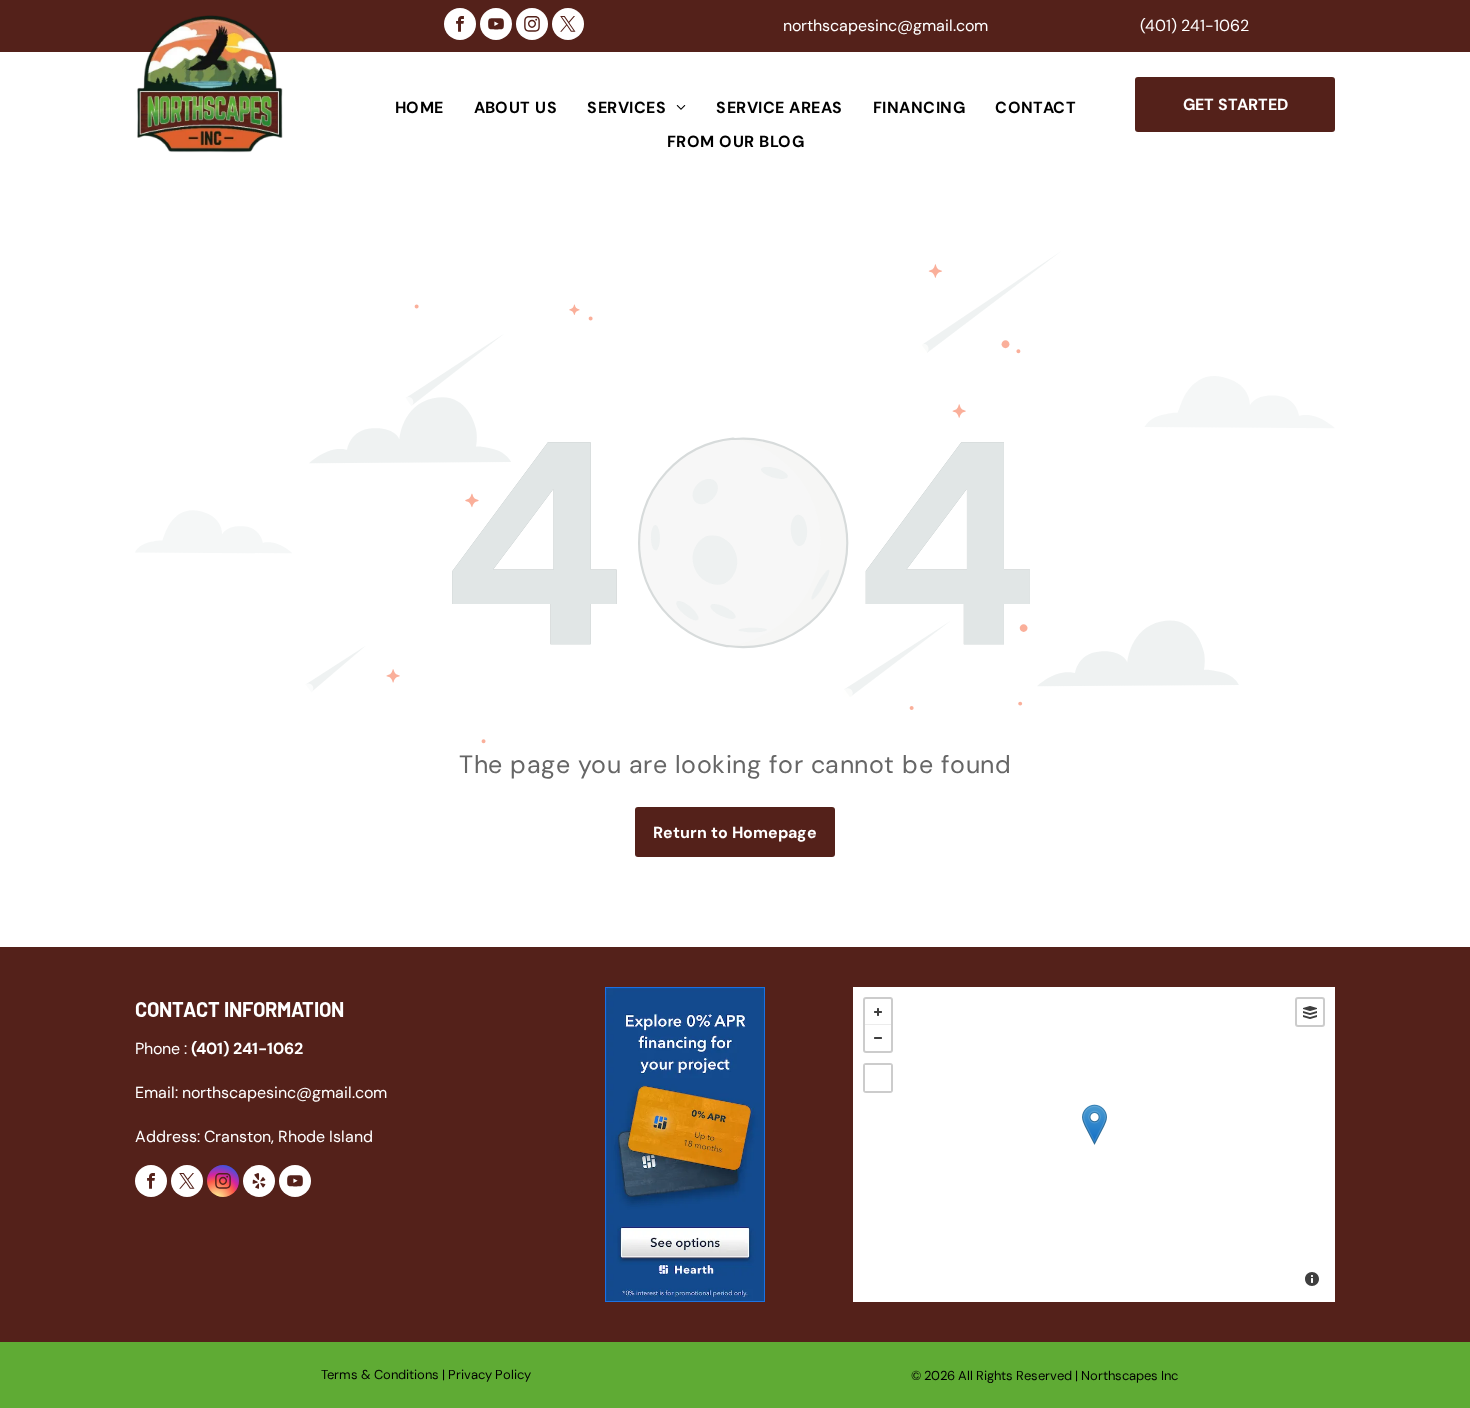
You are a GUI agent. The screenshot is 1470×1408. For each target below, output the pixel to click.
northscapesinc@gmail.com (885, 25)
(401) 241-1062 (1194, 25)
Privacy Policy (489, 1374)
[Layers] (1310, 1012)
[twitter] (568, 26)
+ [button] (878, 1012)
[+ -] (1094, 1144)
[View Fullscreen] (878, 1078)
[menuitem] (419, 108)
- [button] (878, 1038)
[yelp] (259, 1183)
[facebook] (460, 26)
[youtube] (496, 26)
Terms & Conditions (380, 1374)
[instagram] (532, 26)
